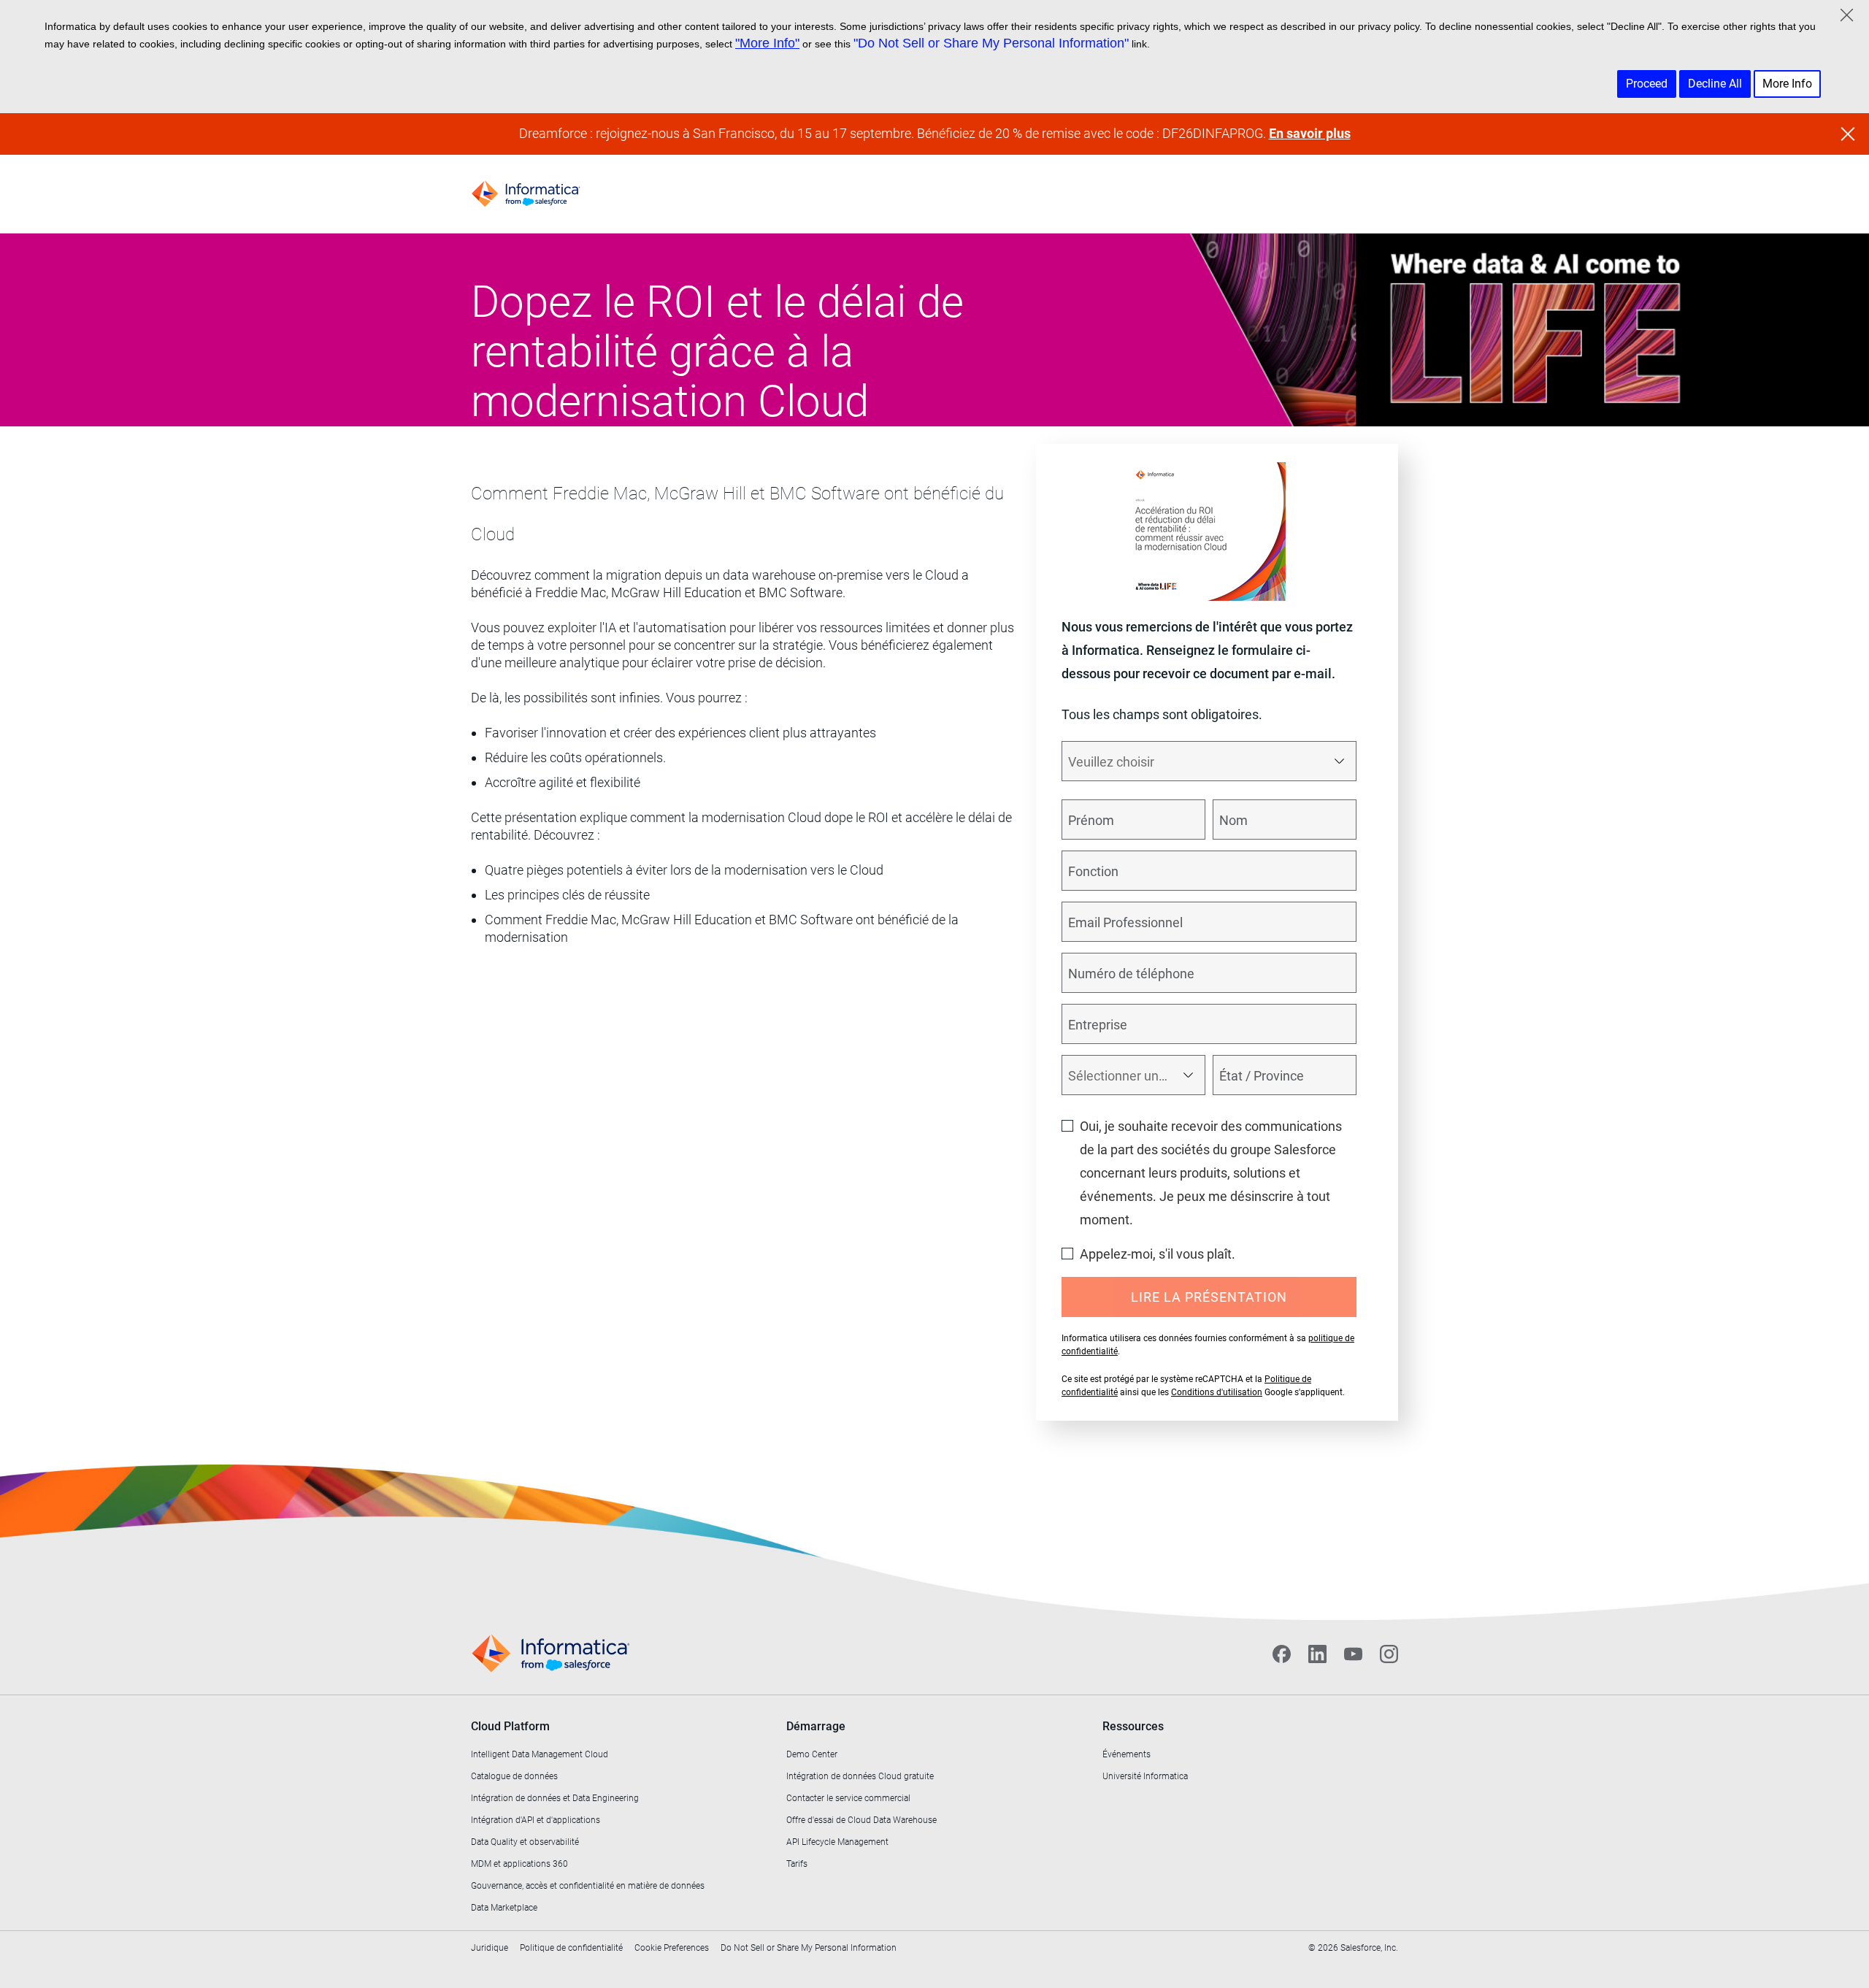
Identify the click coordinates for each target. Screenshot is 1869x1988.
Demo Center (812, 1754)
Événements (1127, 1754)
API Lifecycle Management (837, 1842)
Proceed (1647, 84)
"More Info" (767, 43)
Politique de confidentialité (571, 1948)
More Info (1787, 84)
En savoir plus (1310, 133)
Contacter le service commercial (848, 1798)
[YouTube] (1353, 1654)
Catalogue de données (514, 1776)
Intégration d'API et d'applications (536, 1820)
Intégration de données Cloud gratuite (860, 1776)
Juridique (490, 1948)
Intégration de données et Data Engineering (555, 1798)
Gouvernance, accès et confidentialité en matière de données (588, 1886)
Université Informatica (1145, 1776)
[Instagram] (1389, 1654)
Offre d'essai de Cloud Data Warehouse (861, 1820)
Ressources (1133, 1726)
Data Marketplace (504, 1908)
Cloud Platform (510, 1726)
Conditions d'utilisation (1217, 1392)
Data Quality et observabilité (525, 1842)
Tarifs (797, 1864)
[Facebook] (1282, 1654)
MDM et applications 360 (519, 1864)
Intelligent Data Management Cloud (540, 1754)
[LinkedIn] (1317, 1654)
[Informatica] (526, 194)
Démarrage (816, 1726)
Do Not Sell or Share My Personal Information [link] (809, 1948)
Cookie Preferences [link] (672, 1948)
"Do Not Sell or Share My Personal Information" (991, 43)
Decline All (1715, 84)
